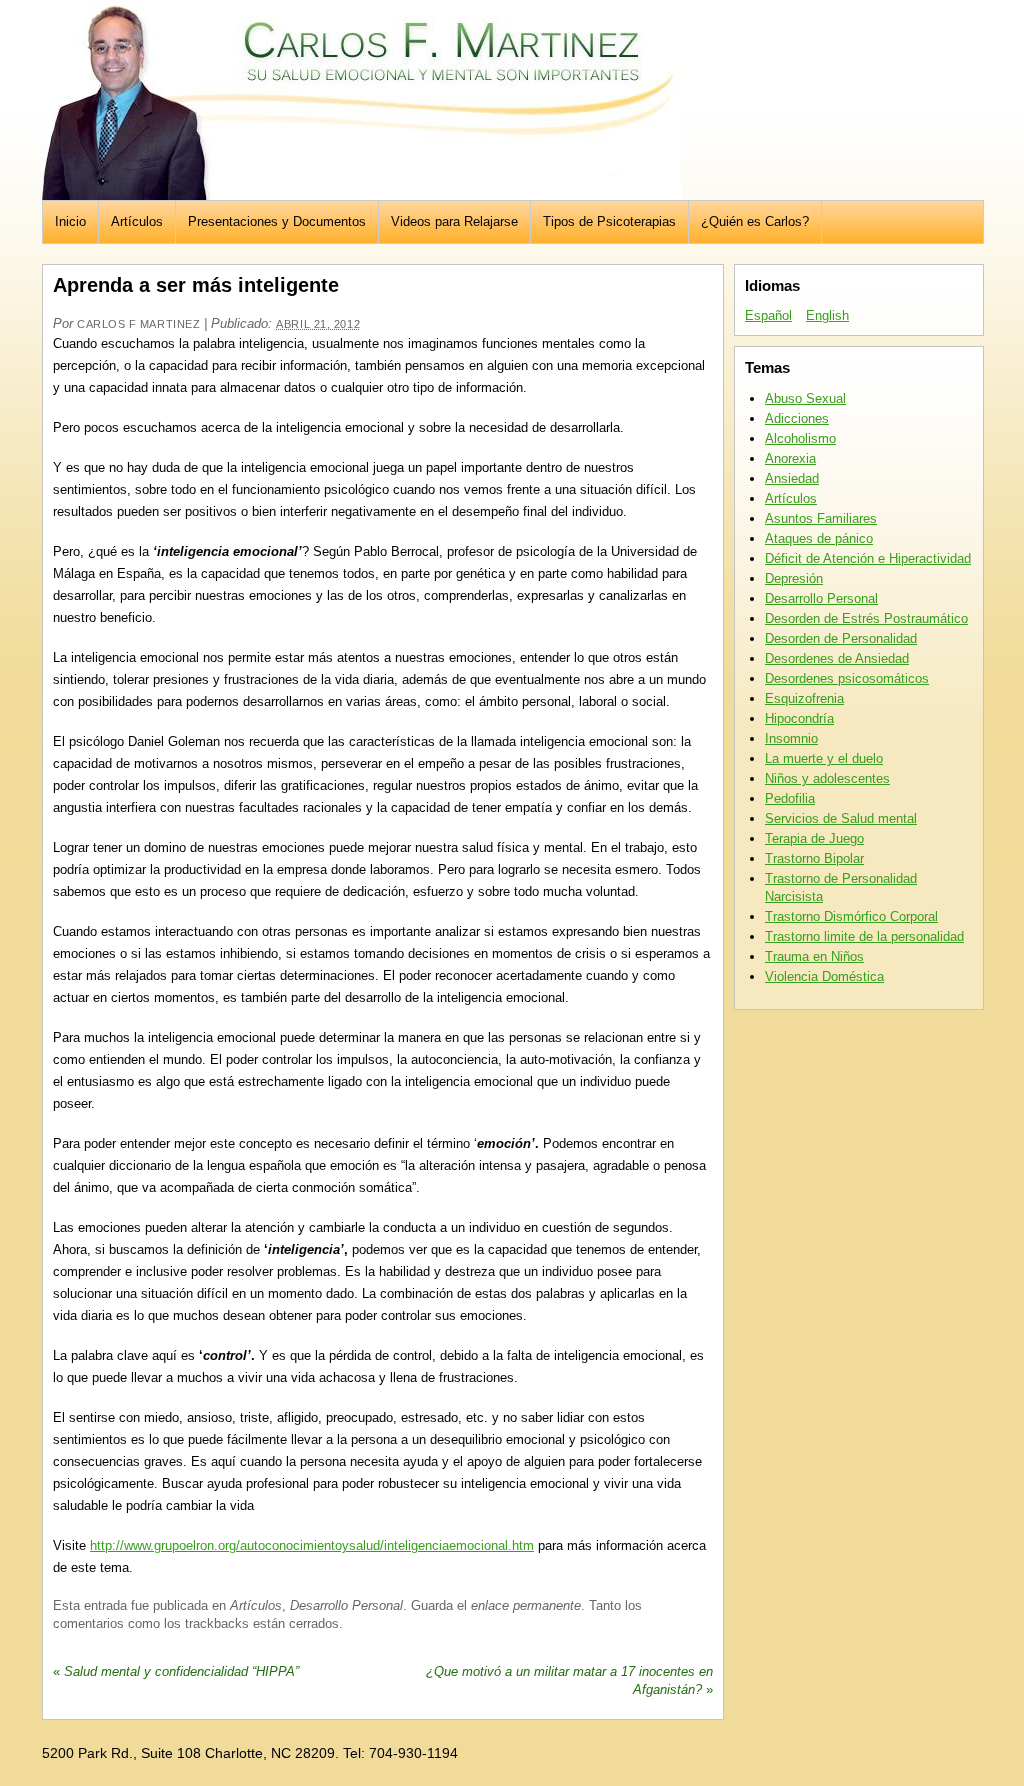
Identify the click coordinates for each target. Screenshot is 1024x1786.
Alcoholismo (800, 438)
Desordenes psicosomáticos (847, 678)
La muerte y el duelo (824, 758)
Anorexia (790, 458)
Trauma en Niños (814, 956)
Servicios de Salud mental (841, 818)
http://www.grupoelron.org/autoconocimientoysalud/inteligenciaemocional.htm (312, 1545)
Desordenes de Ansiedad (837, 658)
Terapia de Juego (814, 838)
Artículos (137, 221)
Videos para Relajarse (454, 221)
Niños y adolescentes (827, 778)
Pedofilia (790, 798)
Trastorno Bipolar (814, 858)
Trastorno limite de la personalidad (864, 936)
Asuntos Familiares (821, 518)
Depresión (794, 578)
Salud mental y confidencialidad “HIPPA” (176, 1671)
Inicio (70, 221)
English (827, 315)
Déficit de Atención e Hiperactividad (868, 558)
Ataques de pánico (819, 538)
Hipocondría (799, 718)
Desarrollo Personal (346, 1605)
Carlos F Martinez (138, 324)
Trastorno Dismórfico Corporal (851, 916)
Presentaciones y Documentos (277, 221)
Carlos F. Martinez (361, 100)
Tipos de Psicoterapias (609, 221)
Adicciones (797, 418)
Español (768, 315)
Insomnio (791, 738)
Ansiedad (792, 478)
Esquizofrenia (804, 698)
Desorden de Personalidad (841, 638)
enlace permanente (526, 1605)
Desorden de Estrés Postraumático (866, 618)
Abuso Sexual (805, 398)
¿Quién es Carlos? (755, 221)
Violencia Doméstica (824, 976)
